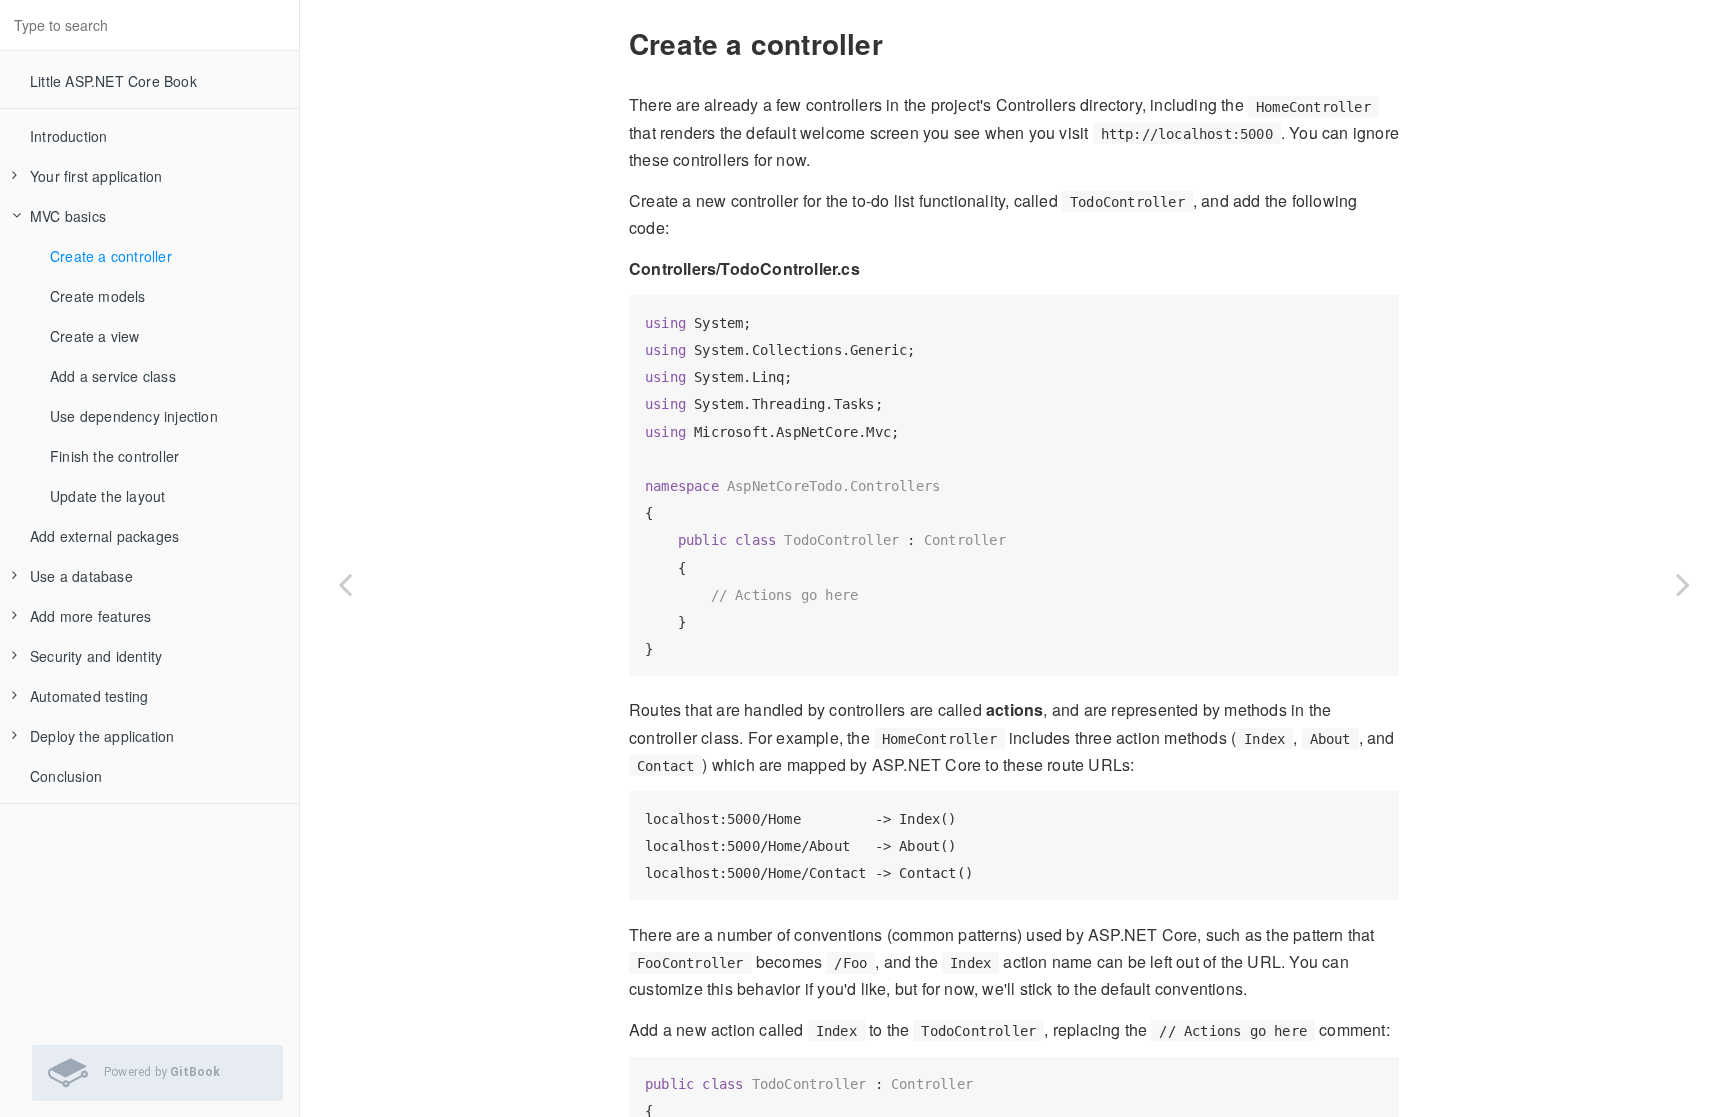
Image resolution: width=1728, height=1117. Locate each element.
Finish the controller (114, 456)
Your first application (96, 176)
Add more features (90, 616)
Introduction (68, 136)
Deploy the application (102, 736)
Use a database (81, 576)
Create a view (95, 336)
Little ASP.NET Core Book (113, 81)
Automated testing (89, 696)
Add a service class (113, 376)
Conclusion (66, 776)
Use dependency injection (134, 416)
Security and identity (96, 656)
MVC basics (68, 216)
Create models (98, 296)
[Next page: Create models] (1683, 583)
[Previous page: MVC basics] (345, 583)
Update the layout (107, 496)
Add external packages (104, 536)
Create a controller (111, 256)
